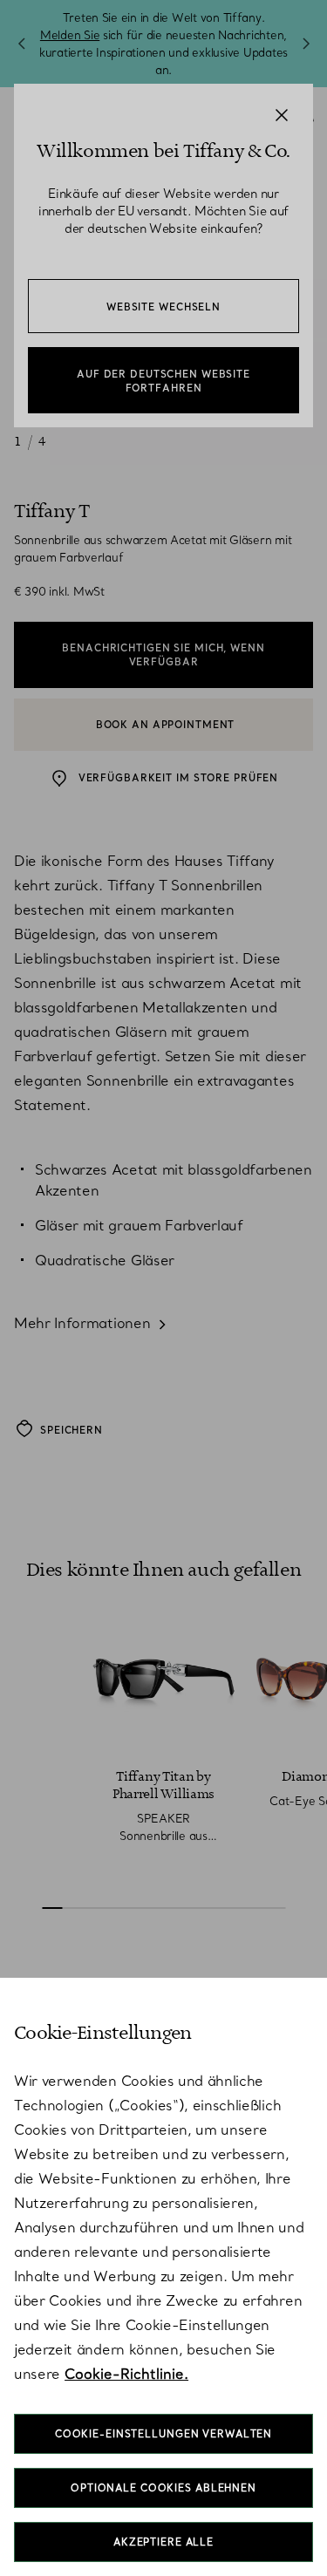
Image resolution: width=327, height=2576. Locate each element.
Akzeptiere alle (163, 2542)
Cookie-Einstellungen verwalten (163, 2434)
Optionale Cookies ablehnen (163, 2488)
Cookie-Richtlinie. (126, 2374)
